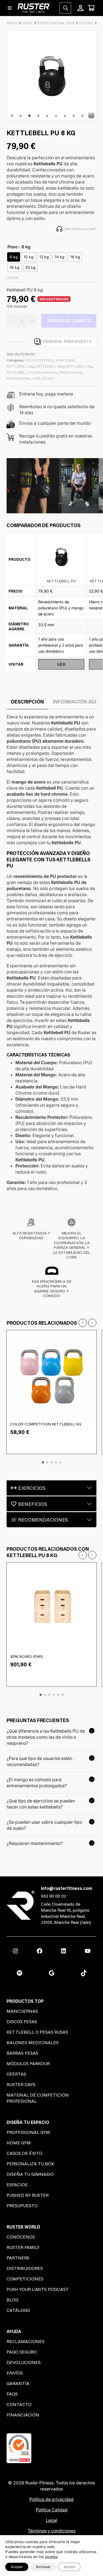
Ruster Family (23, 2247)
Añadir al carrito (69, 321)
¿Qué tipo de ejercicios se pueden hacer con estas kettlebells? (41, 1804)
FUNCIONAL (66, 360)
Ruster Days (21, 2084)
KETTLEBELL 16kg (50, 366)
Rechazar (43, 2567)
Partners (18, 2258)
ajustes (51, 2557)
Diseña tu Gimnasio (30, 2174)
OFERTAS (16, 2074)
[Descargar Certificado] (19, 2448)
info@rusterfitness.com (67, 1888)
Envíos (15, 2373)
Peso (13, 247)
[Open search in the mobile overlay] (65, 8)
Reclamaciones (26, 2341)
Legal (51, 2520)
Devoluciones (24, 2362)
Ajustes (69, 2567)
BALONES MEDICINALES (33, 2042)
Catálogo (18, 2310)
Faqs (12, 2394)
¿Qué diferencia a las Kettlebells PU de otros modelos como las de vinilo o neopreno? (46, 1737)
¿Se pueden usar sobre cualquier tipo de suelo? (44, 1825)
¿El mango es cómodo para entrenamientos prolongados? (37, 1783)
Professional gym (28, 2132)
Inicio (12, 23)
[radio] (14, 257)
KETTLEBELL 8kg (79, 366)
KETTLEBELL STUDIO (23, 372)
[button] (43, 1462)
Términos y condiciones (52, 2531)
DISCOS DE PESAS (40, 360)
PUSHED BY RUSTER (28, 2195)
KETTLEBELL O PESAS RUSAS (37, 2032)
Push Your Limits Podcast (38, 2289)
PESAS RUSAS (71, 372)
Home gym (19, 2143)
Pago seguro (22, 2352)
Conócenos (21, 2237)
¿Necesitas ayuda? (80, 229)
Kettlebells (50, 372)
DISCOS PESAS (22, 2021)
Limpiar (13, 277)
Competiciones (25, 2279)
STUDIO (86, 23)
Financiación (23, 2415)
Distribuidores (25, 2268)
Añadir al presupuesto (67, 341)
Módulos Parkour (28, 2063)
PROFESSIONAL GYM (56, 23)
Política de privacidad (51, 2499)
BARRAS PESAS (22, 2053)
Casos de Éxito (24, 2153)
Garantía (18, 2383)
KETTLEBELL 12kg (21, 366)
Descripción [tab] (27, 702)
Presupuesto (22, 2205)
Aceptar (17, 2567)
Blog (12, 2300)
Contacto (19, 2404)
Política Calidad (52, 2510)
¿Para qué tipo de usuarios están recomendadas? (39, 1761)
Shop (27, 23)
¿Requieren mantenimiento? (35, 1843)
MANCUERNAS (22, 2011)
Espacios (17, 2185)
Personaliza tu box (30, 2164)
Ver (61, 664)
